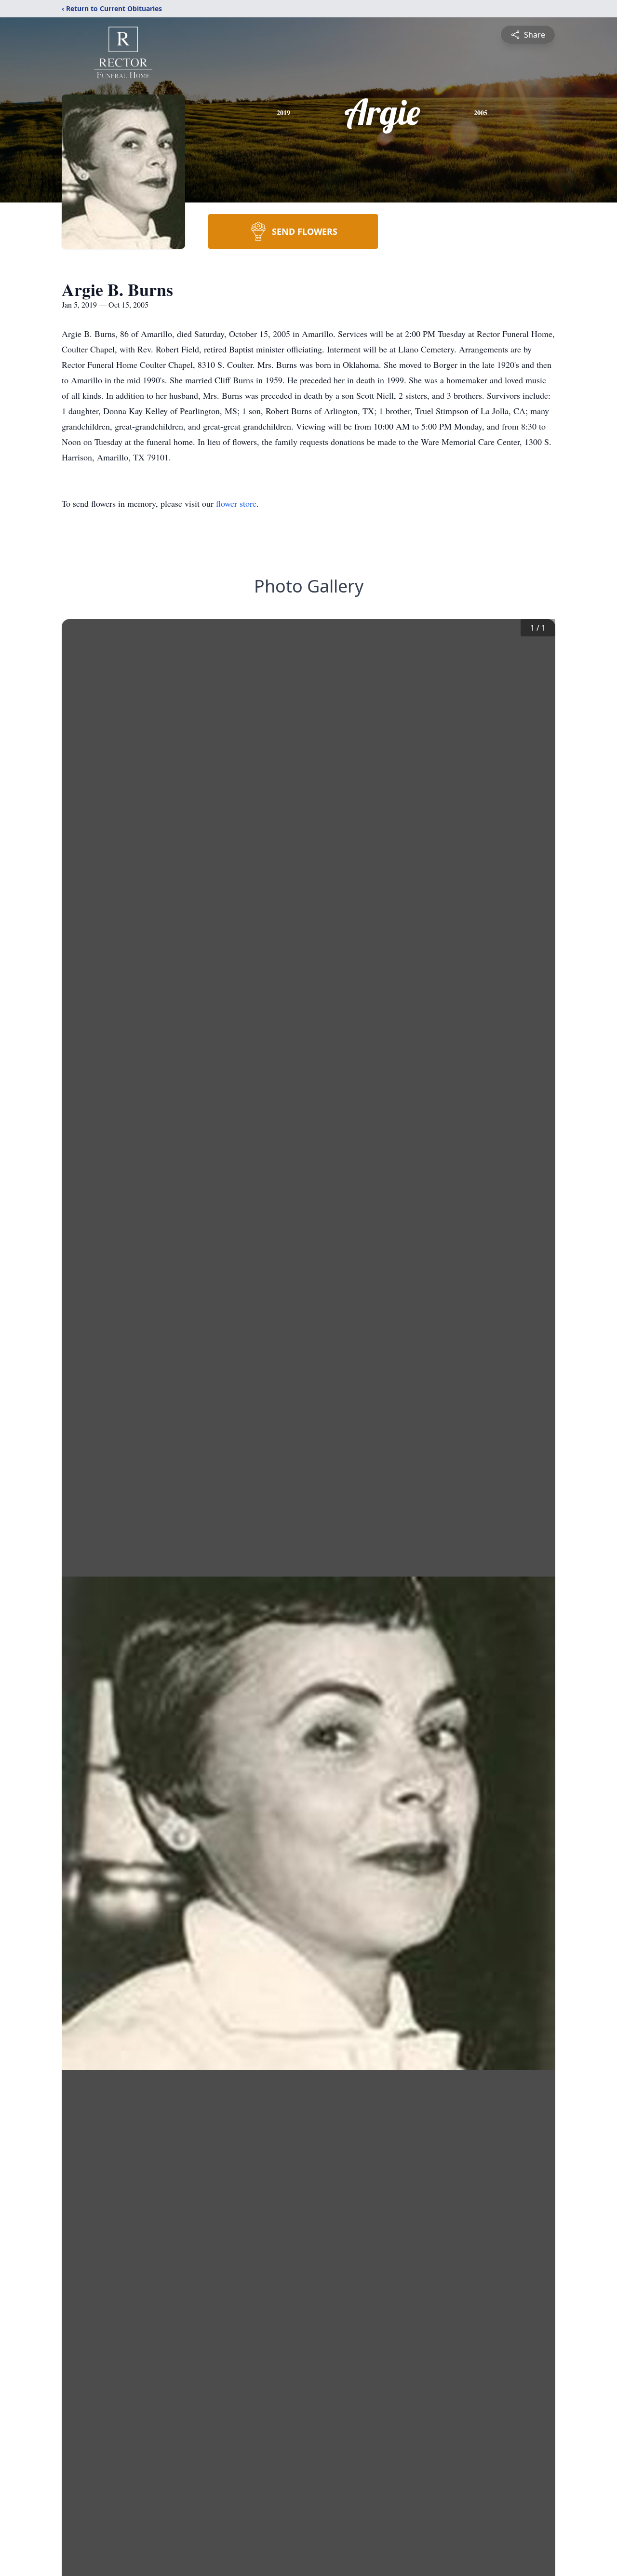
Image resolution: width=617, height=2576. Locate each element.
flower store (236, 503)
